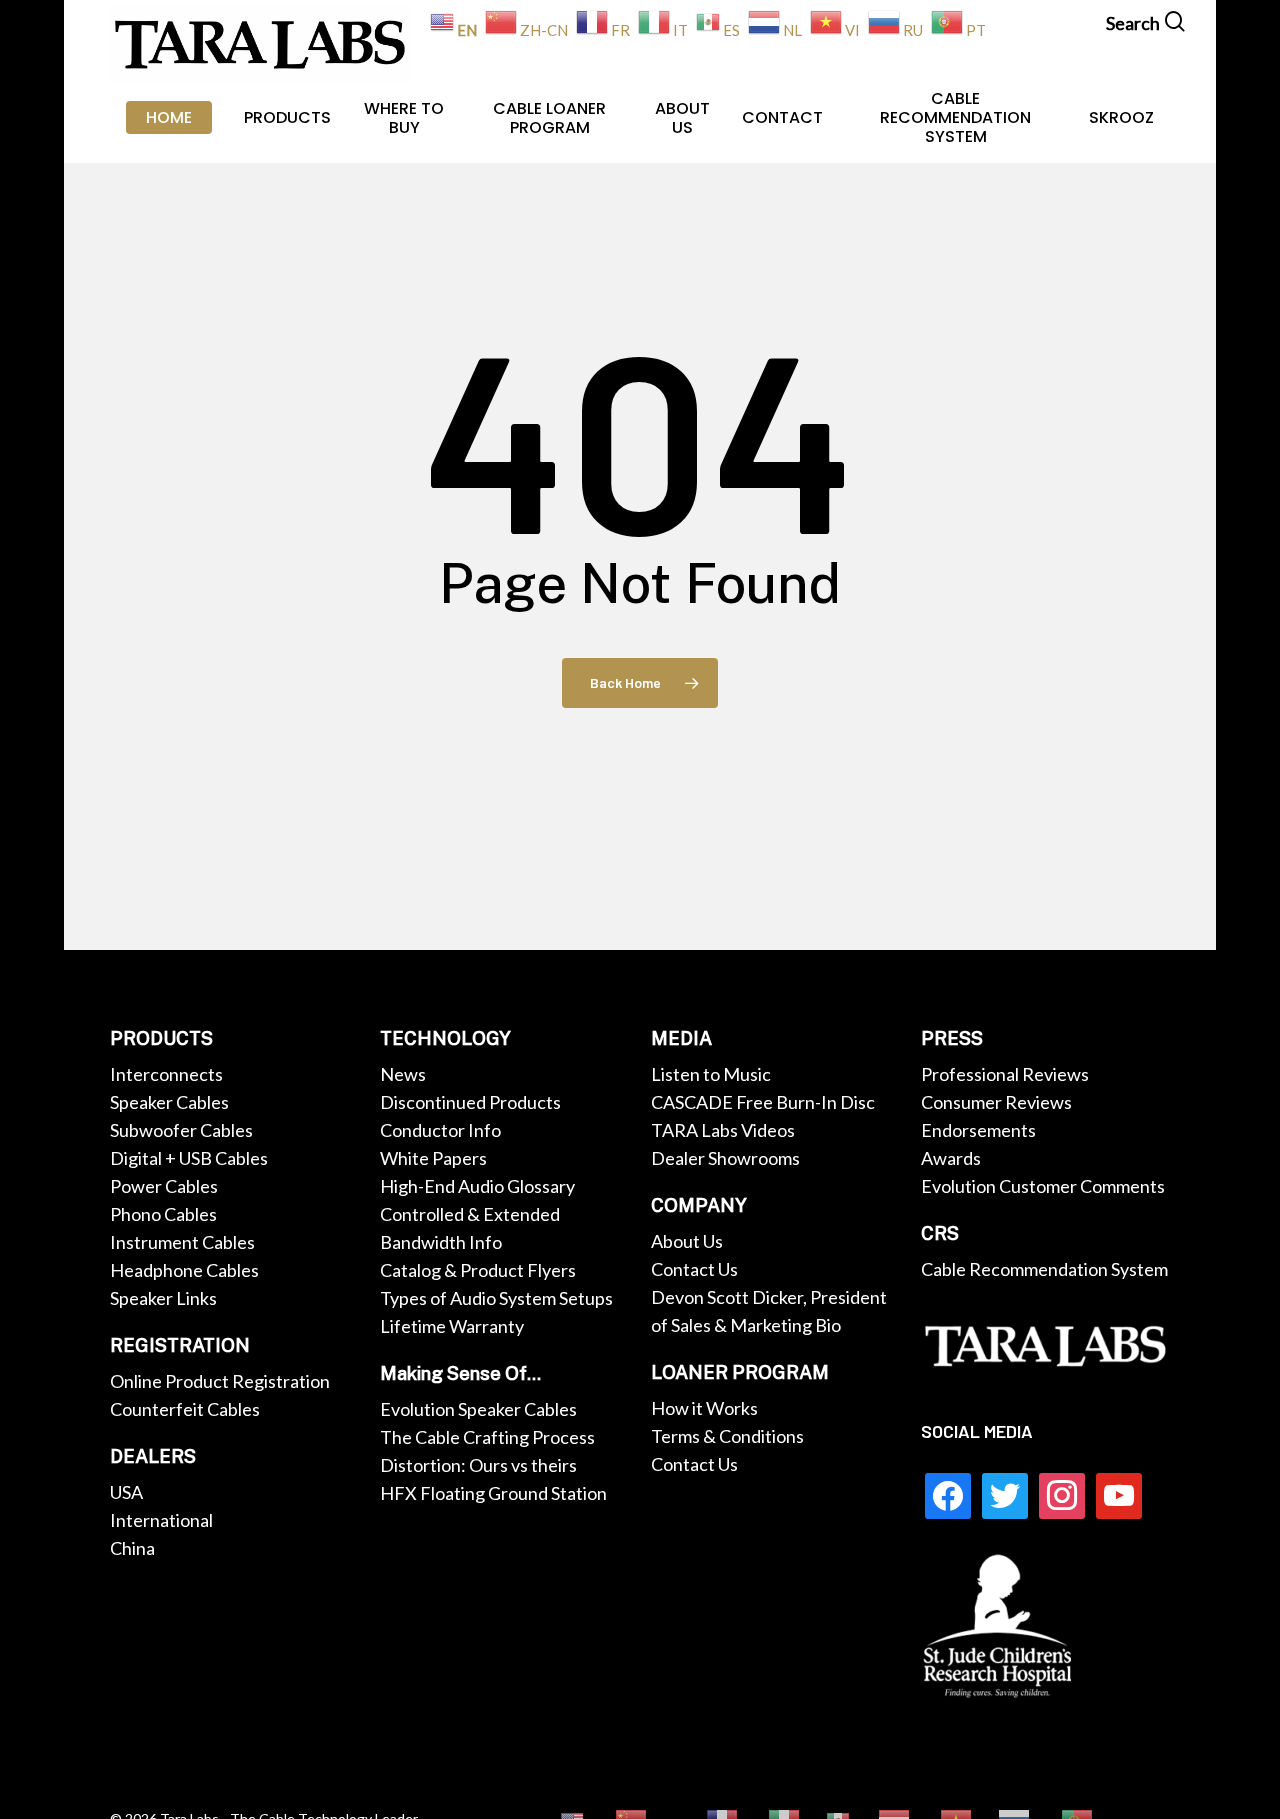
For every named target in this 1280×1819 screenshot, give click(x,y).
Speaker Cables (169, 1102)
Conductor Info (440, 1130)
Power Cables (164, 1186)
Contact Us (694, 1269)
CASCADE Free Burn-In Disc (763, 1102)
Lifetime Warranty (452, 1326)
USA (126, 1492)
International (161, 1520)
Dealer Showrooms (725, 1158)
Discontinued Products (470, 1102)
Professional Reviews (1005, 1074)
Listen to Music (711, 1074)
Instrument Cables (182, 1242)
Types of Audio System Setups (496, 1298)
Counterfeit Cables (185, 1409)
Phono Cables (163, 1214)
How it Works (704, 1408)
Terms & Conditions (727, 1436)
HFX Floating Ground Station (493, 1493)
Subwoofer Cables (181, 1130)
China (132, 1548)
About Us (687, 1241)
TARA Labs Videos (723, 1130)
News (403, 1074)
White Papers (433, 1158)
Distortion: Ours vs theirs (478, 1465)
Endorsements (978, 1130)
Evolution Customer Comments (1043, 1186)
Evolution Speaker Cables (478, 1409)
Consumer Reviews (996, 1102)
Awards (951, 1158)
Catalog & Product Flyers (478, 1270)
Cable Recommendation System (1044, 1269)
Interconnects (166, 1074)
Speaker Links (163, 1298)
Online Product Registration (220, 1381)
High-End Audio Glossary (477, 1186)
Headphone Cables (184, 1270)
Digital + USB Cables (189, 1158)
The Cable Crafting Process (487, 1437)
